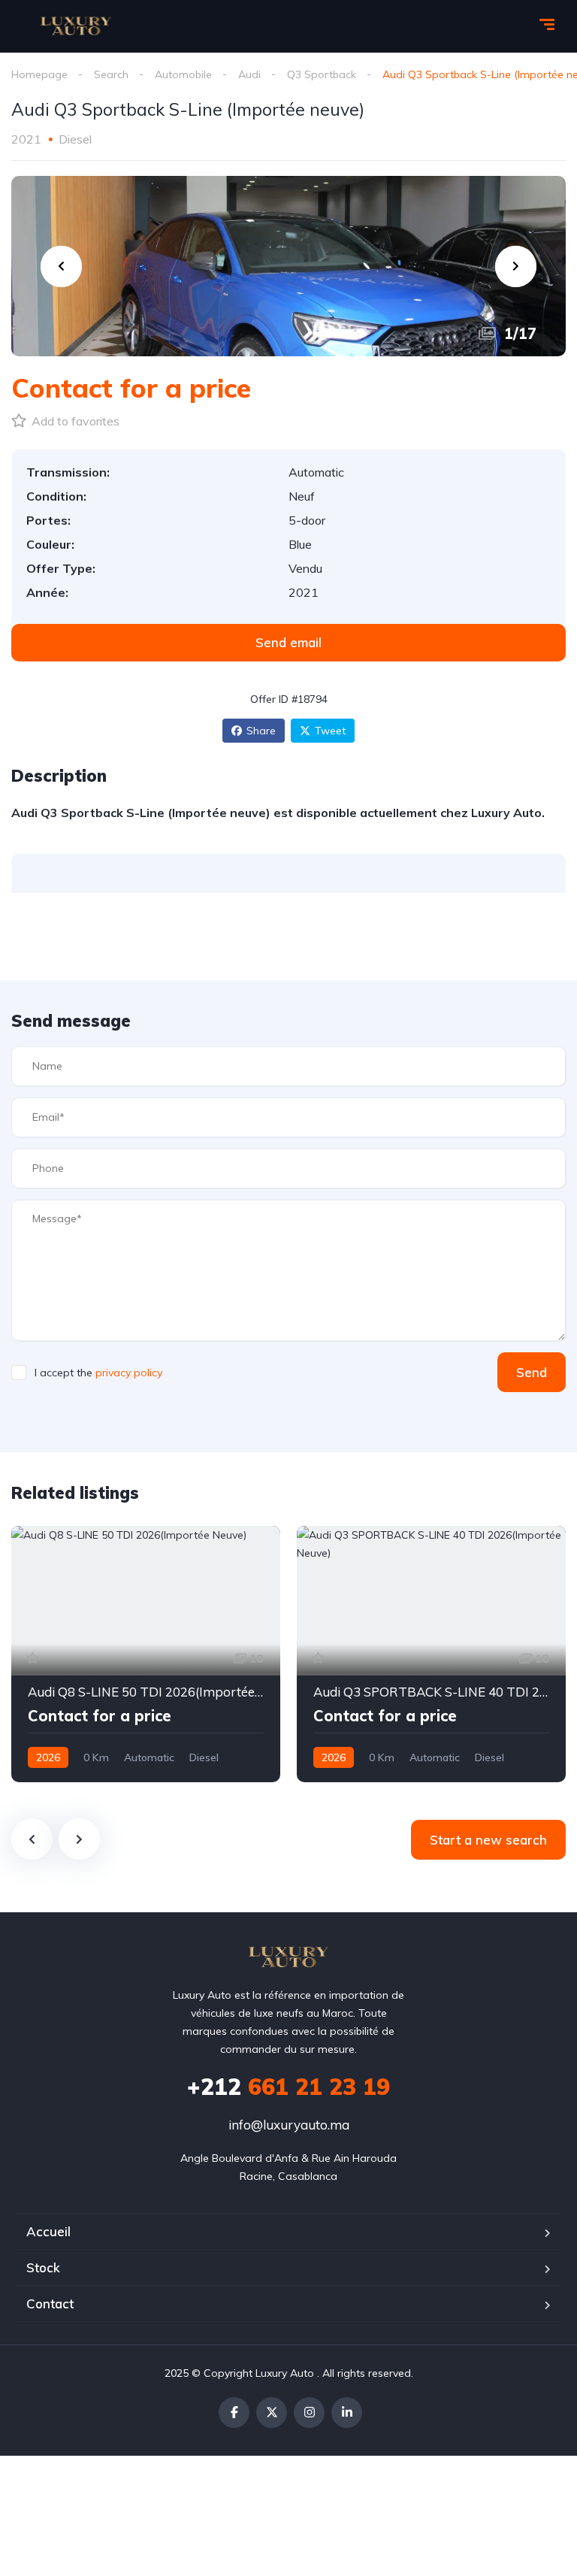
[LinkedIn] (347, 2413)
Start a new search (488, 1840)
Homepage (39, 74)
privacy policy (129, 1373)
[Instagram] (309, 2413)
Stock (43, 2267)
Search (111, 74)
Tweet (330, 731)
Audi (249, 74)
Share (261, 731)
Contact (50, 2304)
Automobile (183, 74)
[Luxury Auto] (76, 26)
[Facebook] (234, 2413)
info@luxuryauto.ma (289, 2125)
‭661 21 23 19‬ (288, 2087)
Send (532, 1372)
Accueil (48, 2231)
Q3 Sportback (322, 74)
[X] (272, 2413)
